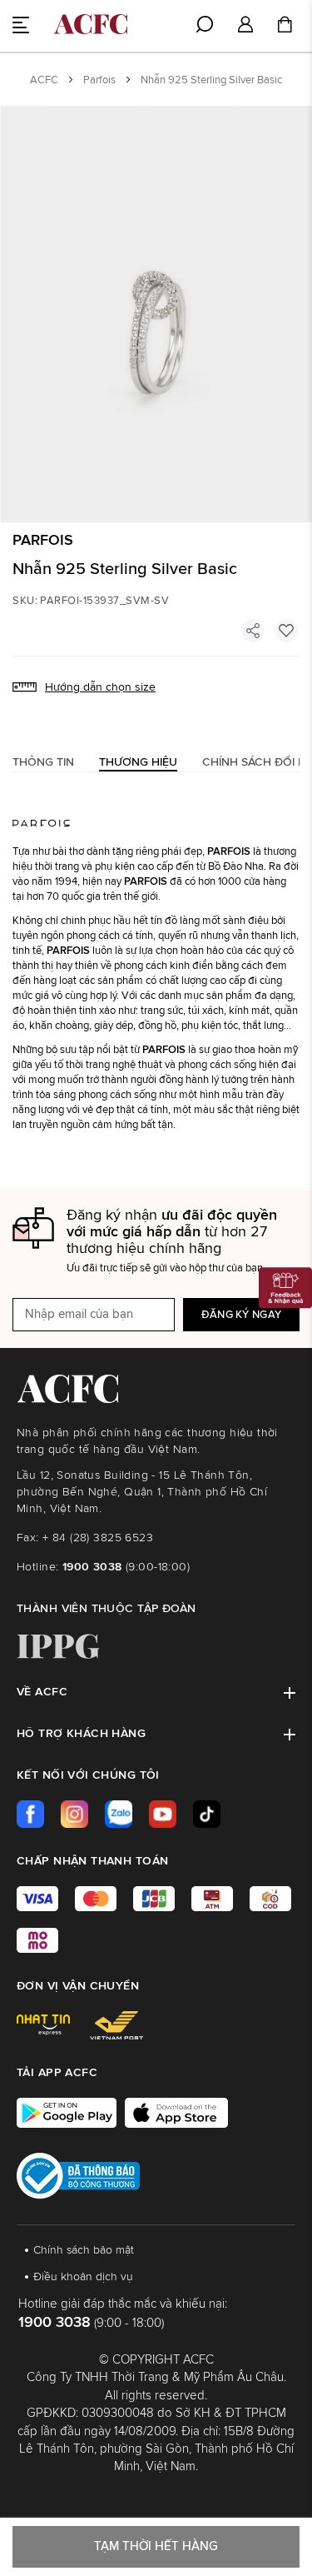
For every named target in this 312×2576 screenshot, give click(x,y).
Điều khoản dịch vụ (83, 2277)
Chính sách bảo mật (84, 2250)
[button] (245, 25)
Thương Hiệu (138, 762)
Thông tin (43, 762)
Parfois (99, 80)
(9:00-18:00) (126, 1567)
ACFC (44, 80)
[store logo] (91, 24)
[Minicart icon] (285, 27)
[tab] (43, 762)
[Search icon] (205, 24)
